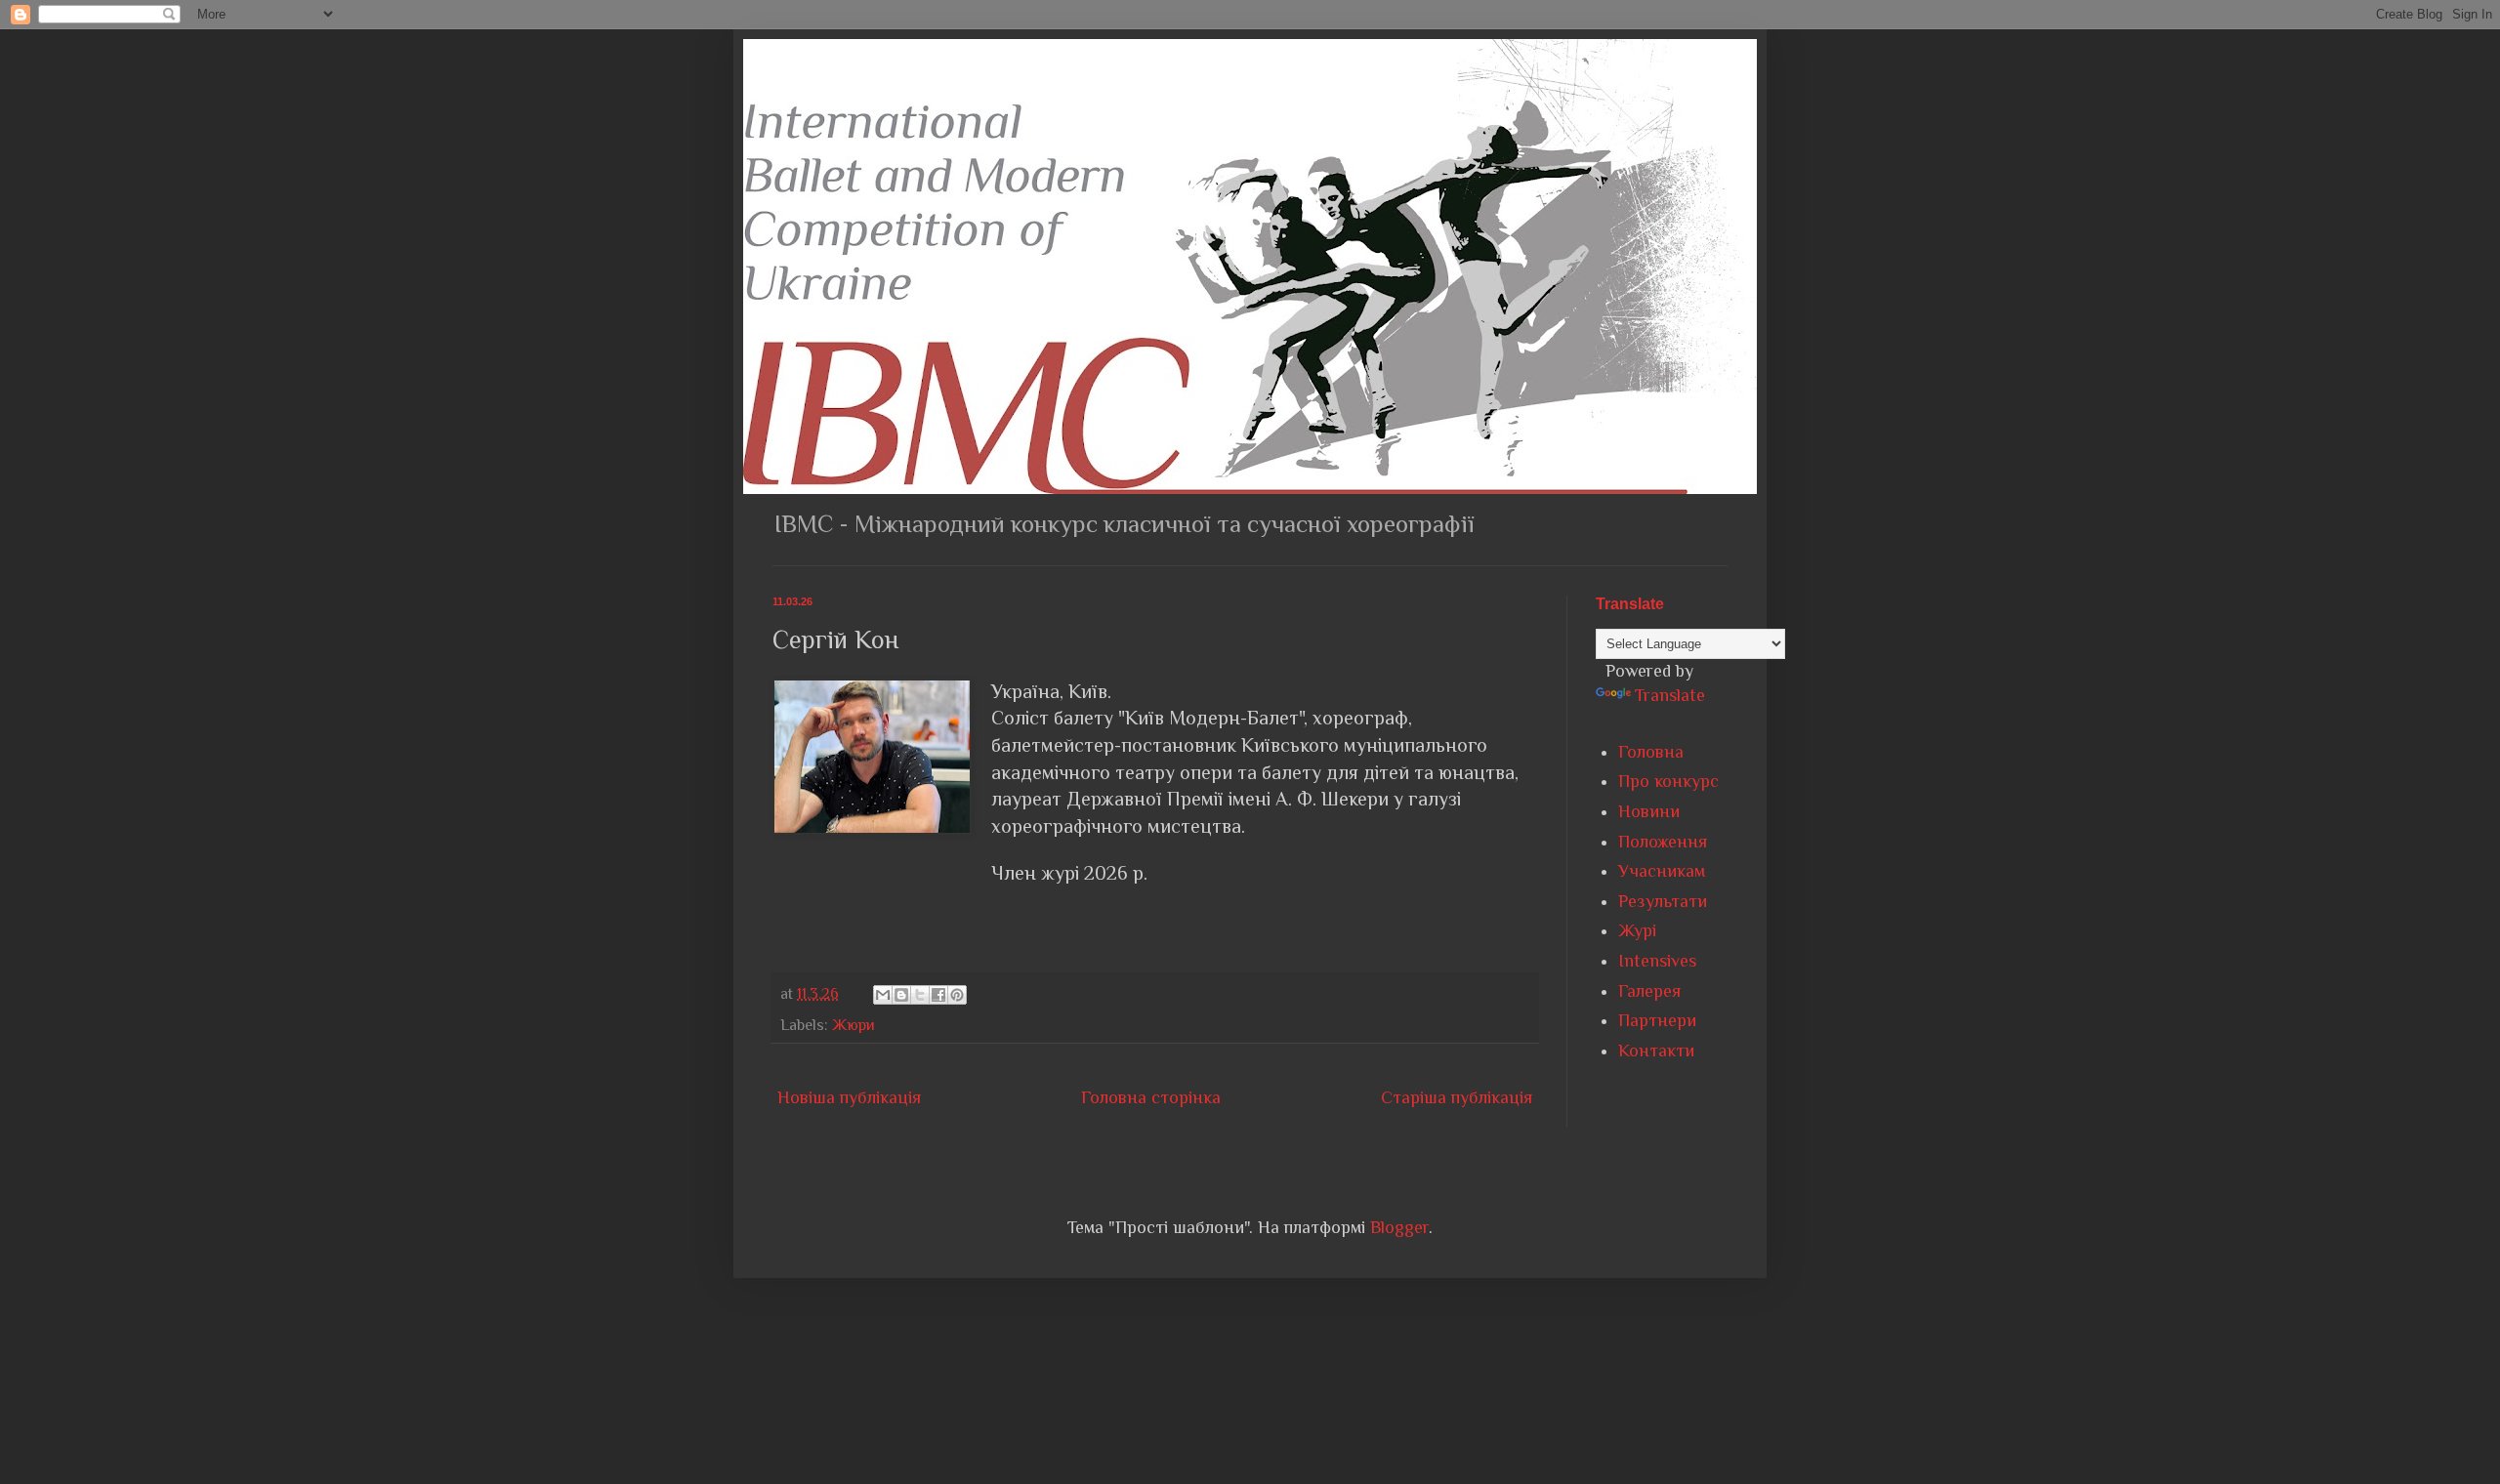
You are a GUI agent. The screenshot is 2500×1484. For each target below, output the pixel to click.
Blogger (1399, 1227)
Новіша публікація (849, 1097)
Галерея (1649, 991)
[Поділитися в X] (920, 995)
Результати (1663, 901)
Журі (1637, 930)
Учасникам (1662, 871)
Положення (1663, 842)
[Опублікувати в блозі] (901, 995)
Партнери (1657, 1020)
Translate (1670, 695)
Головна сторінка (1151, 1097)
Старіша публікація (1457, 1097)
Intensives (1657, 961)
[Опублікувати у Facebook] (938, 995)
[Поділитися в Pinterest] (957, 995)
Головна (1651, 752)
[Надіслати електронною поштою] (883, 995)
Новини (1649, 811)
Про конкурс (1668, 781)
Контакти (1656, 1051)
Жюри (854, 1025)
